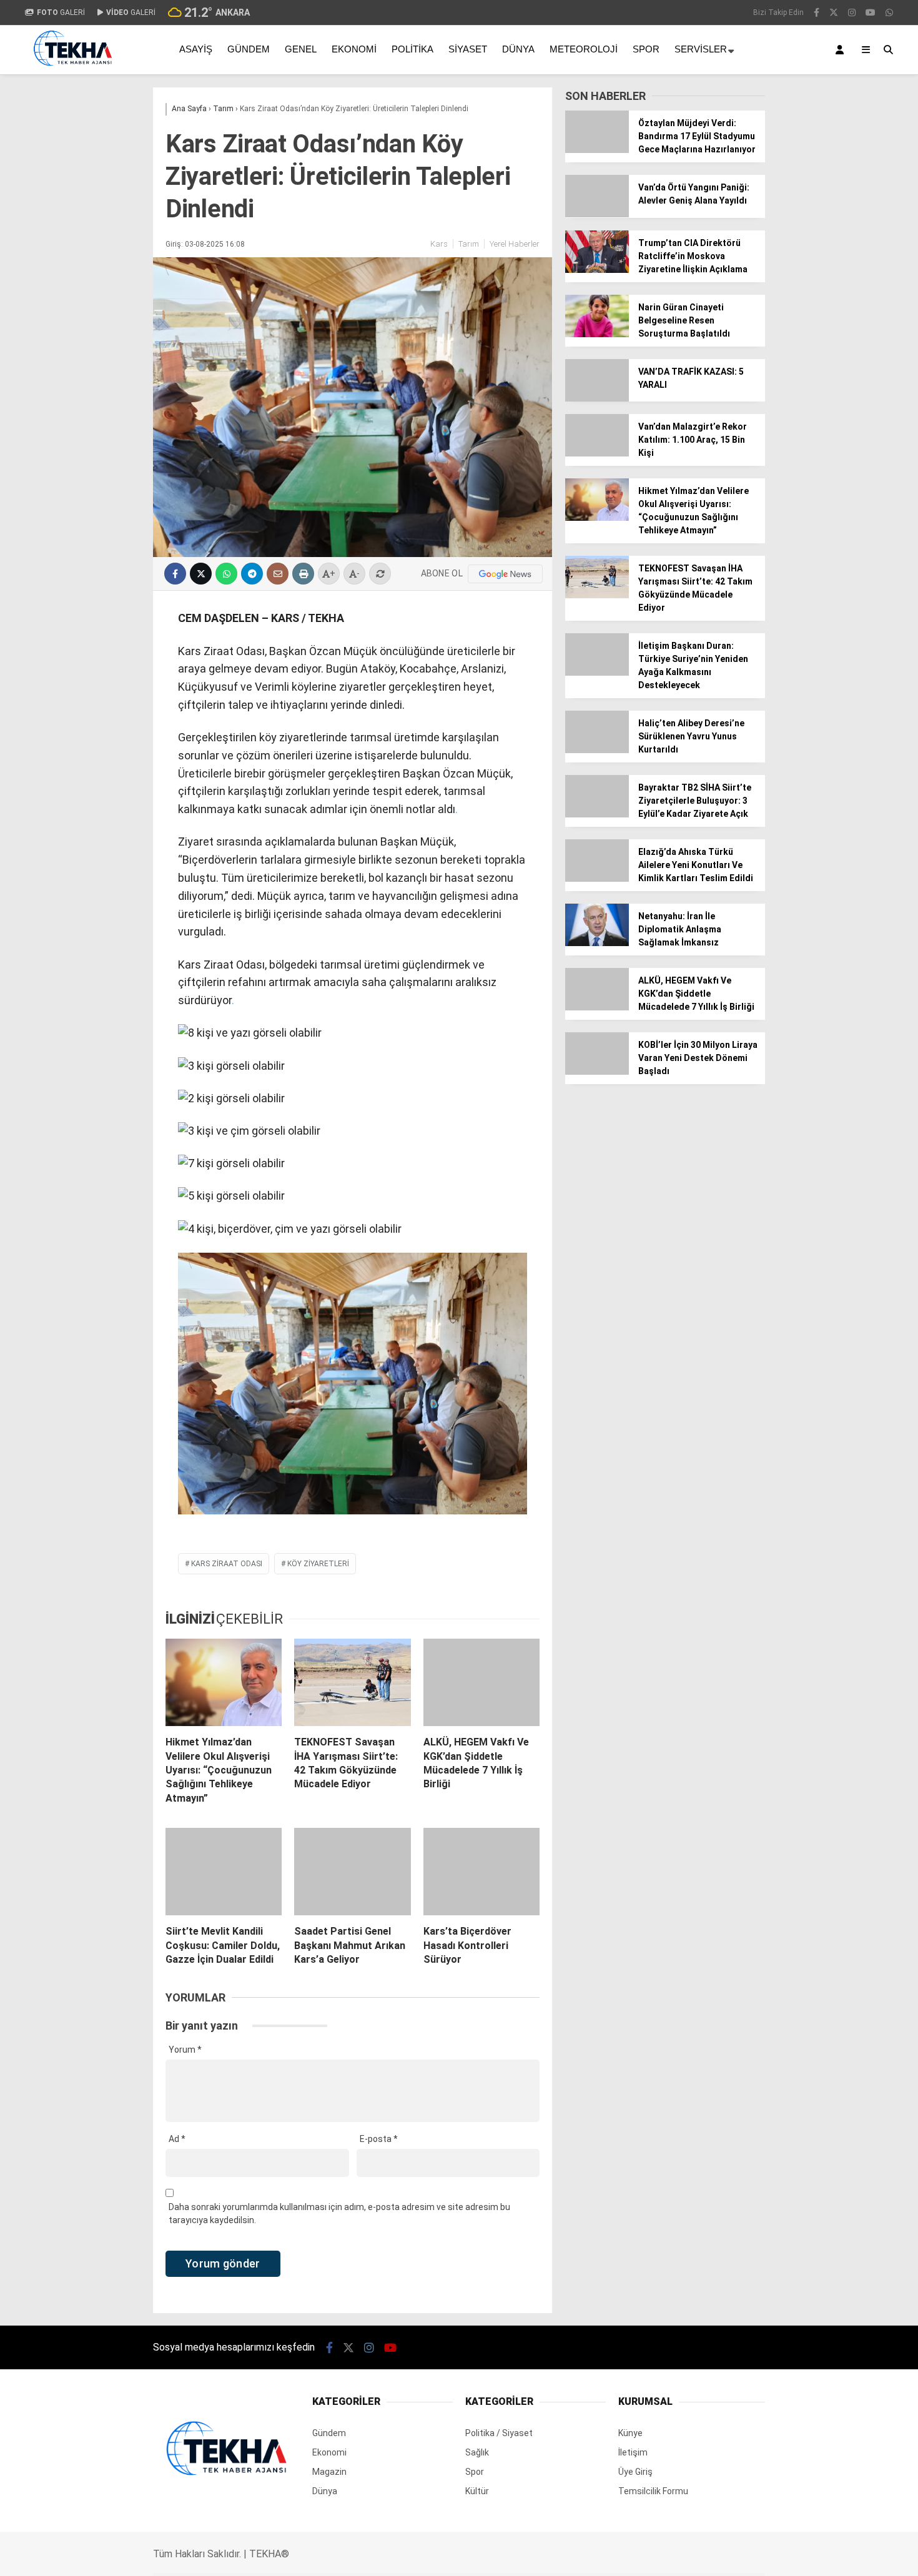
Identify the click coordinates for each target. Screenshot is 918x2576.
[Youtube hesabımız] (871, 12)
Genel (301, 49)
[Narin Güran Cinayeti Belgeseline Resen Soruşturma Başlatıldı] (597, 334)
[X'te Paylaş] (201, 574)
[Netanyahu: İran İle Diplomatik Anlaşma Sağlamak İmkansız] (597, 943)
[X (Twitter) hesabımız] (834, 12)
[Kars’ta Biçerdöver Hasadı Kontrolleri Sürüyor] (481, 1872)
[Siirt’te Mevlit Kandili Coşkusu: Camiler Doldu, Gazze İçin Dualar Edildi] (224, 1872)
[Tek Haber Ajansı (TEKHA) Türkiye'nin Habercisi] (73, 71)
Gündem (249, 49)
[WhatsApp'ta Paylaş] (226, 574)
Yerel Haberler (515, 244)
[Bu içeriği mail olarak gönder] (278, 574)
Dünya (518, 49)
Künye (630, 2433)
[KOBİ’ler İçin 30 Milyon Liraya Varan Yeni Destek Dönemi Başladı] (597, 1072)
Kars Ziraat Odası (227, 1564)
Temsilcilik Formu (653, 2491)
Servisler (701, 49)
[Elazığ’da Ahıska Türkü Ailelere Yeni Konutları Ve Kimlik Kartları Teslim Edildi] (597, 879)
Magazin (329, 2472)
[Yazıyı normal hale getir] (380, 574)
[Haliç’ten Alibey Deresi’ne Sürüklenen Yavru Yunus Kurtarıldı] (597, 750)
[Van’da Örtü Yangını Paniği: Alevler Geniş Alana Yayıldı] (597, 214)
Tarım (469, 244)
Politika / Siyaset (499, 2433)
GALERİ (61, 12)
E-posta (379, 2139)
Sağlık (477, 2452)
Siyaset (468, 49)
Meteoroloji (584, 49)
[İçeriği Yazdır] (303, 574)
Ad (177, 2139)
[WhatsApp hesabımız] (889, 12)
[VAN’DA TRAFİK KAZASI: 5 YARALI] (597, 398)
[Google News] (505, 574)
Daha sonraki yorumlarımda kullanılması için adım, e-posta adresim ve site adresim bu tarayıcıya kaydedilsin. (339, 2213)
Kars (439, 244)
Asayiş (196, 49)
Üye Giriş (635, 2472)
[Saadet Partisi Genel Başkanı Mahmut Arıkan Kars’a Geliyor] (352, 1872)
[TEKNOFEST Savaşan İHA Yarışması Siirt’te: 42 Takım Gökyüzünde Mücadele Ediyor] (352, 1682)
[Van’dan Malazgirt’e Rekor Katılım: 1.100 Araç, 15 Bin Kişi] (597, 453)
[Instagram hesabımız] (852, 12)
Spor (646, 49)
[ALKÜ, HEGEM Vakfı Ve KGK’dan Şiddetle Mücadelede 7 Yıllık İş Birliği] (481, 1682)
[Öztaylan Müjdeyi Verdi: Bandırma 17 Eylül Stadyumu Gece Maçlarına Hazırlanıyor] (597, 150)
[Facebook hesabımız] (817, 12)
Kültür (477, 2491)
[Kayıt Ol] (842, 50)
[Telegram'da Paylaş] (252, 574)
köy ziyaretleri (318, 1564)
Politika (412, 49)
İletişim (633, 2452)
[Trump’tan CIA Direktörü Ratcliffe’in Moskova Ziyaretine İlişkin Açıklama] (597, 270)
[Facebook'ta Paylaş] (175, 574)
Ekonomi (354, 49)
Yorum (185, 2050)
